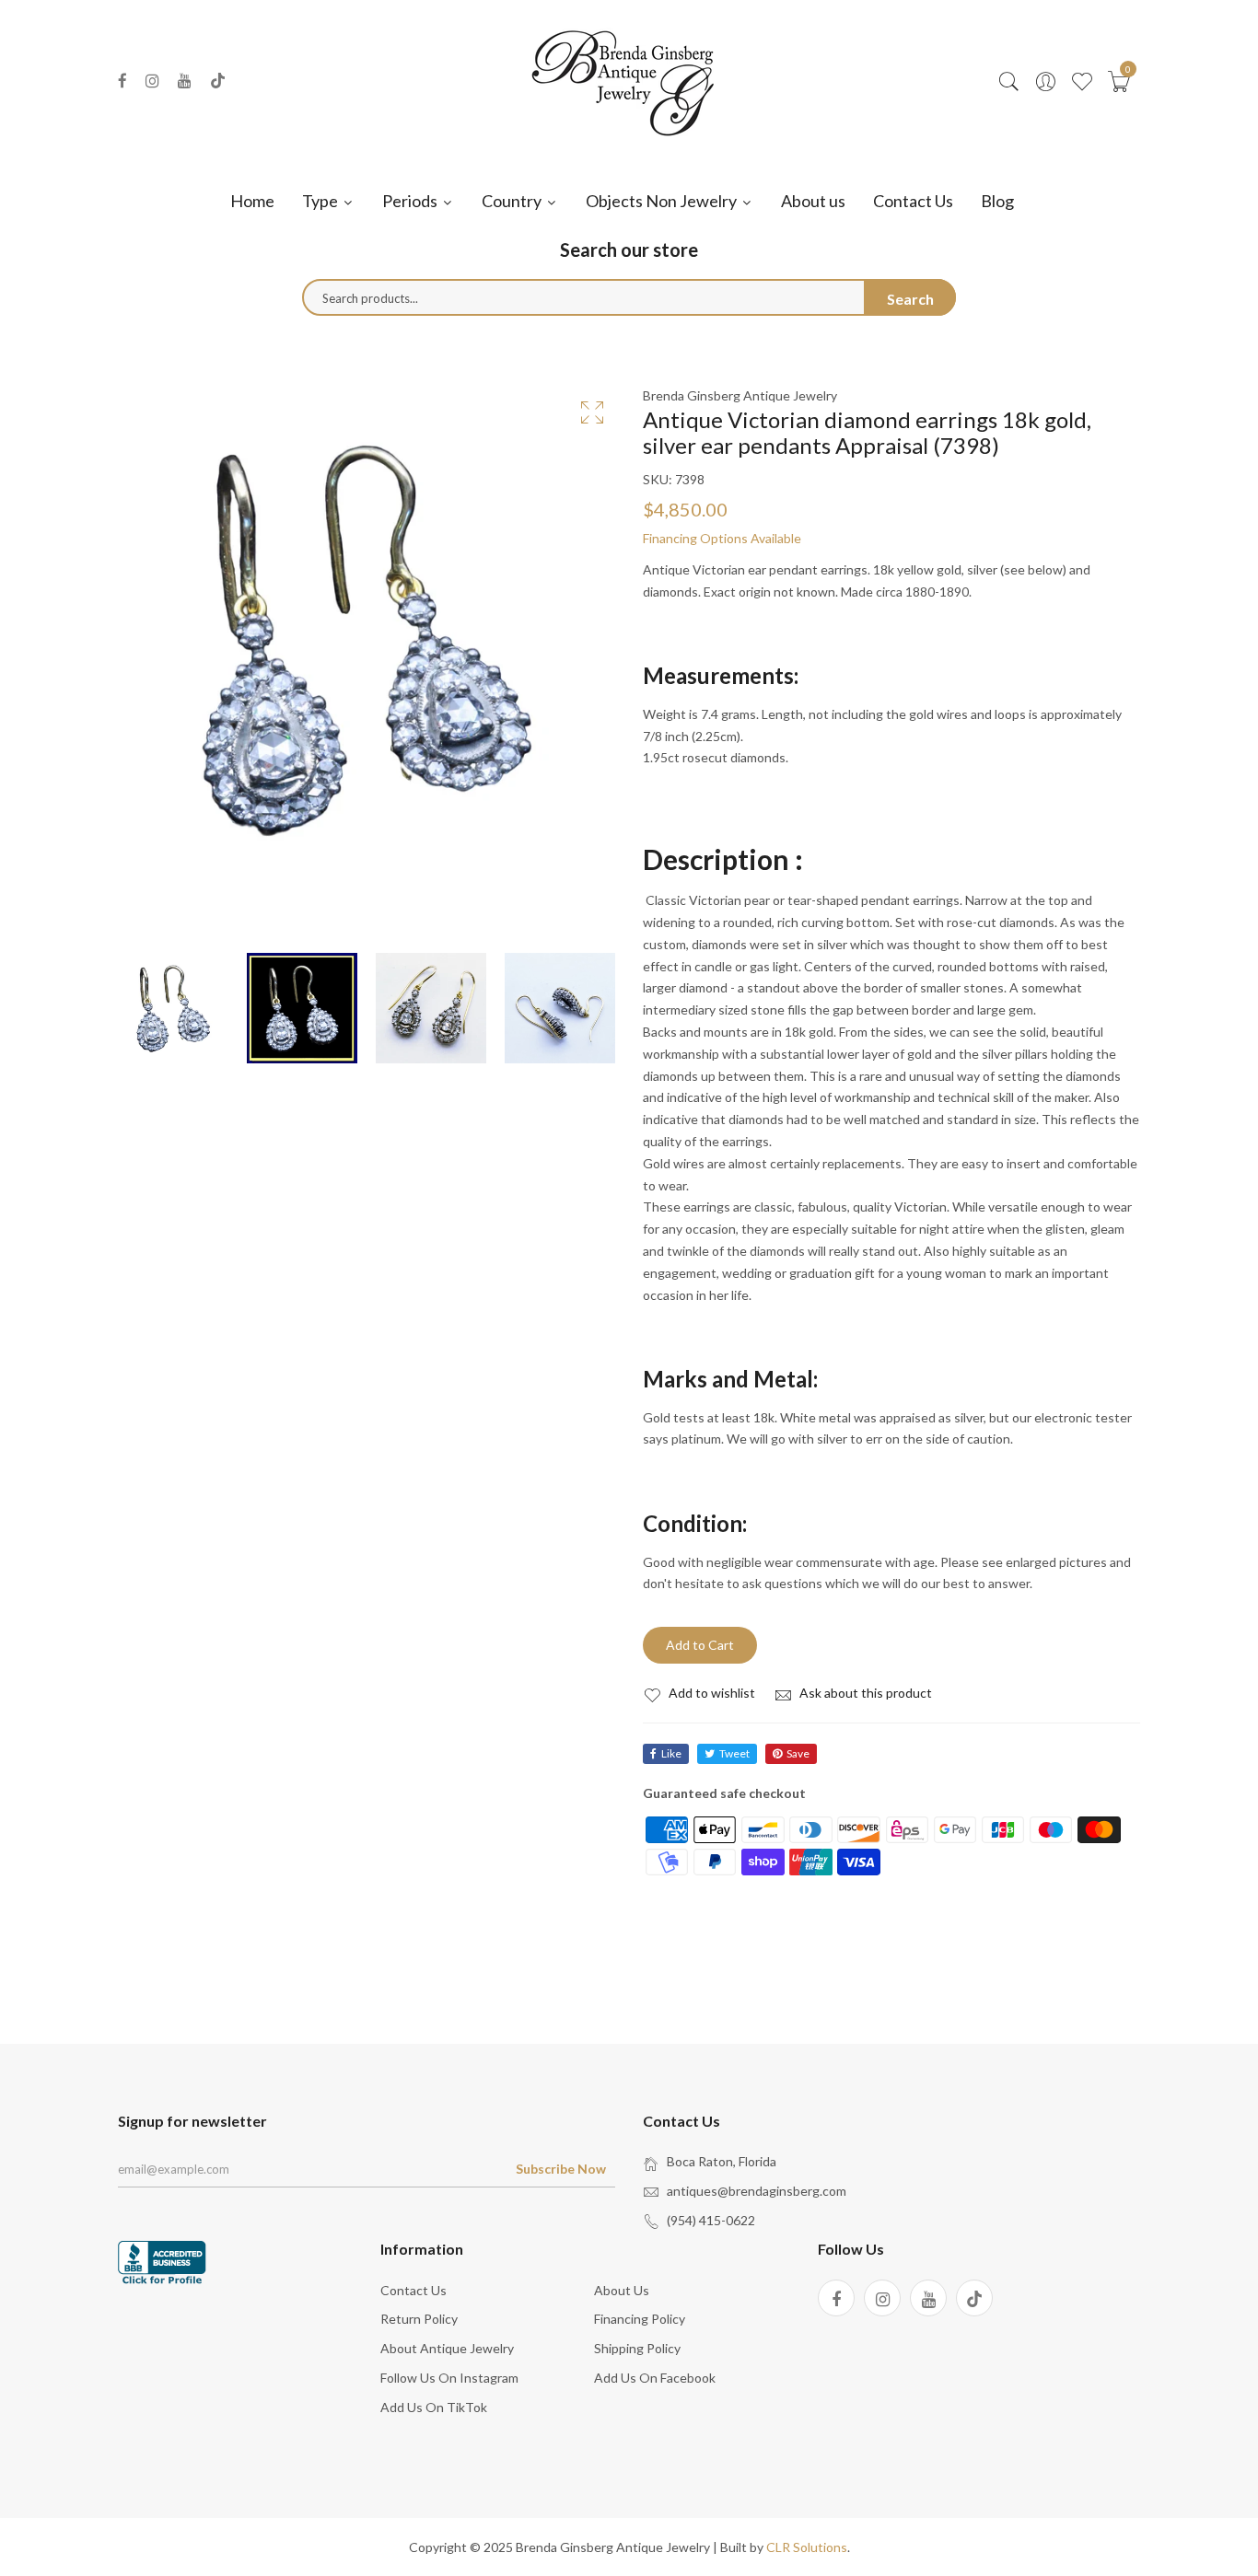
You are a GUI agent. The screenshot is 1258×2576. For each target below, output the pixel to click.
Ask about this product (864, 1693)
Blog (997, 201)
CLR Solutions (807, 2547)
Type (321, 201)
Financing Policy (640, 2319)
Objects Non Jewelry (663, 201)
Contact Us (913, 201)
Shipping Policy (637, 2348)
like (671, 1753)
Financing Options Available (722, 538)
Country (513, 201)
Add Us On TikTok (434, 2407)
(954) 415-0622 (711, 2220)
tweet (734, 1753)
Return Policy (419, 2319)
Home (252, 201)
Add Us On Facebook (655, 2378)
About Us (622, 2290)
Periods (411, 201)
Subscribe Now (561, 2169)
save (798, 1753)
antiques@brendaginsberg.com (757, 2191)
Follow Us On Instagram (449, 2378)
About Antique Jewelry (447, 2348)
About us (813, 201)
